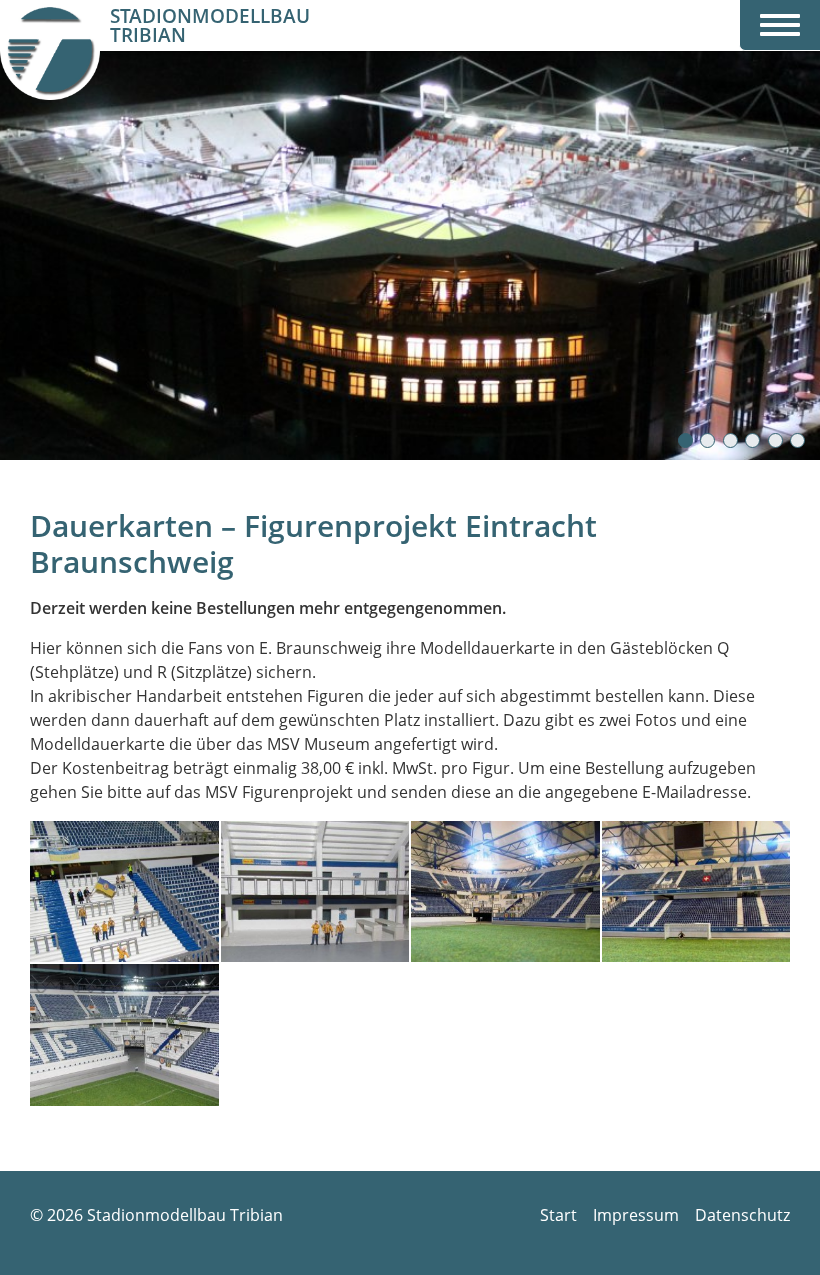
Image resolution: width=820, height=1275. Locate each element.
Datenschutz (742, 1215)
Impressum (636, 1215)
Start (558, 1215)
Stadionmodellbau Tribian (210, 26)
